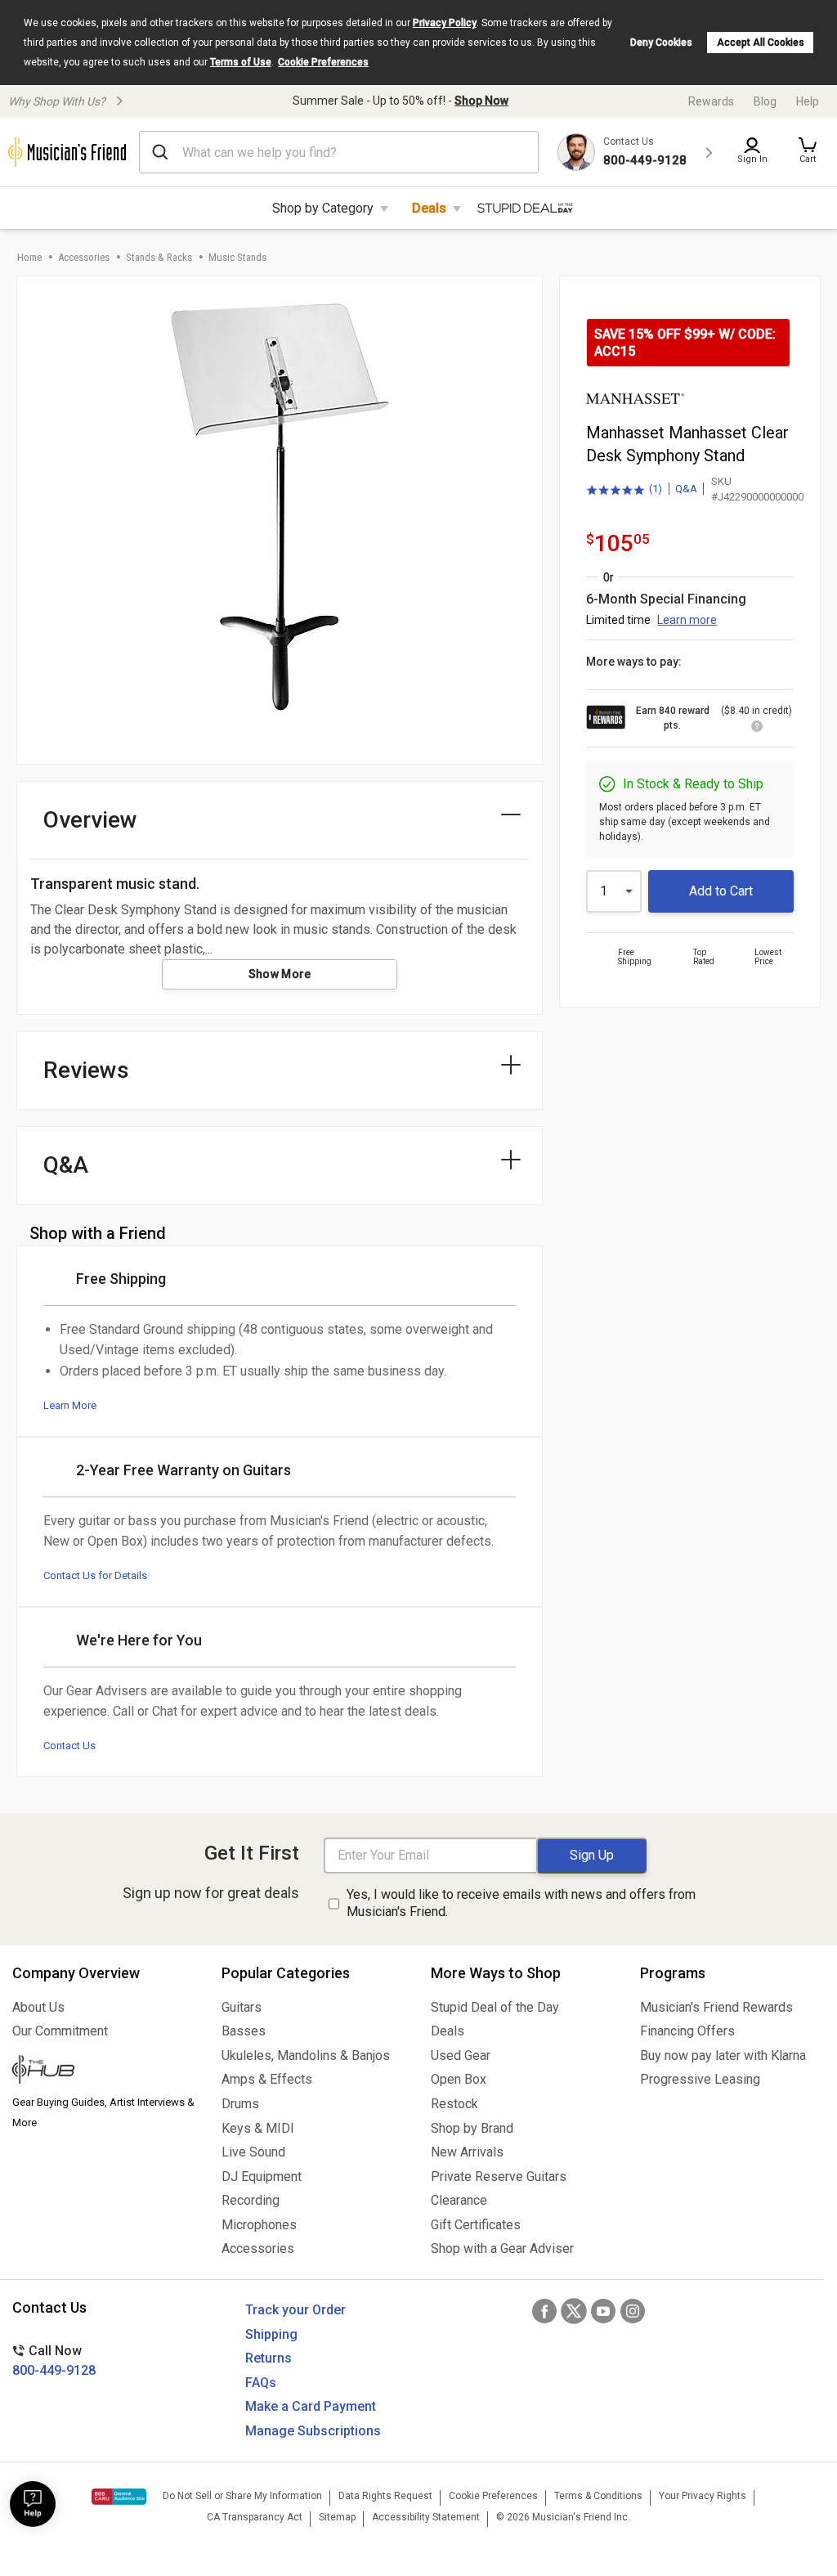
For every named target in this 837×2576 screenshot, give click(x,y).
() (624, 490)
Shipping (271, 2334)
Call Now (54, 2361)
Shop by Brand (472, 2128)
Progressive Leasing (700, 2079)
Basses (244, 2031)
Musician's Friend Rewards (716, 2007)
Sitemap (337, 2517)
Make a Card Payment (311, 2406)
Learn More (70, 1405)
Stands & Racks (159, 257)
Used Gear (461, 2055)
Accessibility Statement (426, 2517)
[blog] (105, 2071)
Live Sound (253, 2152)
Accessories (84, 257)
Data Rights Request (385, 2496)
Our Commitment (60, 2031)
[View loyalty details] (757, 729)
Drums (240, 2104)
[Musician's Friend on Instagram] (633, 2311)
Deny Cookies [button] (661, 43)
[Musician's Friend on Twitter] (574, 2311)
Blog (765, 101)
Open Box (459, 2079)
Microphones (259, 2225)
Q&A (686, 489)
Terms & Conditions (598, 2496)
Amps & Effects (267, 2079)
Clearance (459, 2200)
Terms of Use (241, 62)
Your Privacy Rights (703, 2496)
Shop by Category (323, 208)
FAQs (261, 2383)
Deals (429, 208)
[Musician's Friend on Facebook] (544, 2311)
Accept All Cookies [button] (761, 43)
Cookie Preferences (323, 62)
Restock (454, 2104)
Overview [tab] (90, 820)
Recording (251, 2200)
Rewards (711, 101)
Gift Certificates (476, 2225)
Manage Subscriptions (313, 2431)
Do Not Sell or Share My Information (242, 2496)
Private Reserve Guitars (499, 2177)
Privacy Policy (445, 23)
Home (29, 257)
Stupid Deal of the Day (495, 2007)
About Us (38, 2007)
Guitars (242, 2007)
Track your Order (295, 2310)
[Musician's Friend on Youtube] (603, 2311)
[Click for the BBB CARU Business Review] (119, 2497)
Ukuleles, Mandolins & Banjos (306, 2055)
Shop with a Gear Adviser (502, 2248)
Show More (280, 974)
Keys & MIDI (258, 2128)
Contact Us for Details (95, 1575)
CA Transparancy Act (255, 2517)
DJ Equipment (262, 2177)
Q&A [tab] (66, 1165)
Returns (269, 2358)
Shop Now (481, 101)
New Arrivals (467, 2152)
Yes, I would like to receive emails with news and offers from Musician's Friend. (521, 1903)
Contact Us (69, 1746)
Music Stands (237, 257)
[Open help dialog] (33, 2504)
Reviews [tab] (86, 1070)
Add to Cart (721, 891)
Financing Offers (687, 2031)
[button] (808, 152)
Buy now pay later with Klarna (723, 2055)
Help (808, 101)
